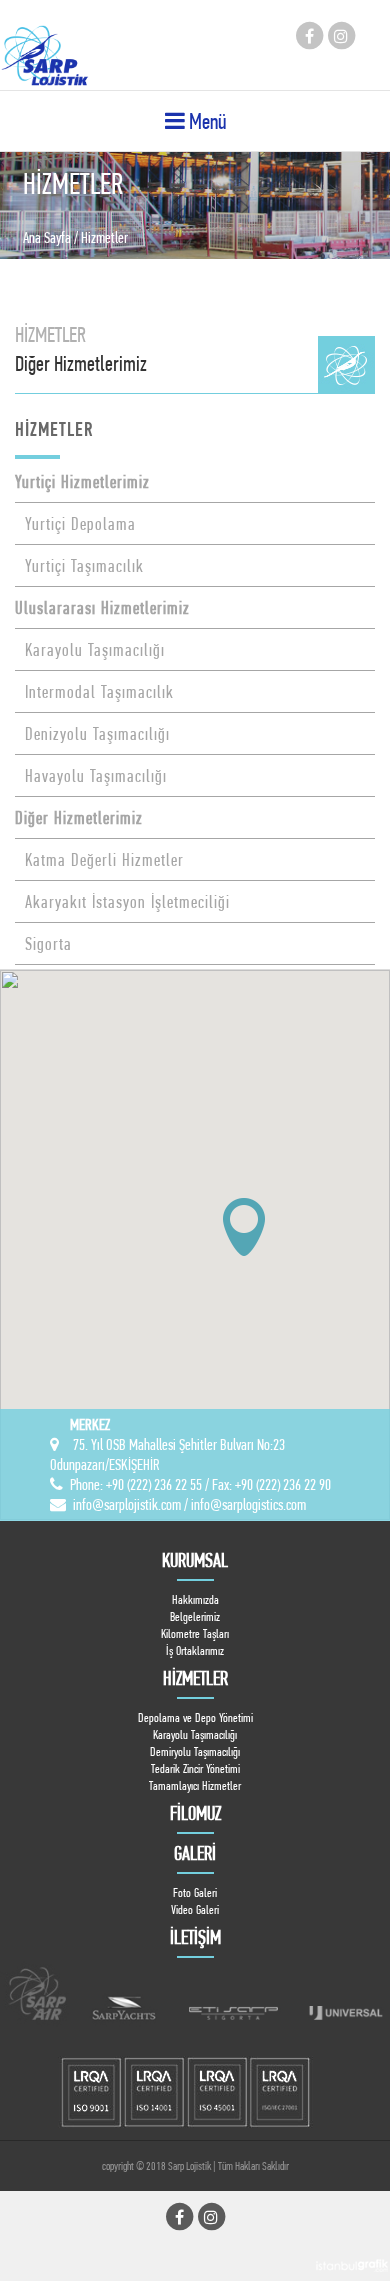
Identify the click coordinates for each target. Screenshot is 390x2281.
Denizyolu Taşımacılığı (92, 733)
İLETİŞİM (195, 1937)
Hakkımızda (195, 1599)
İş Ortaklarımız (195, 1650)
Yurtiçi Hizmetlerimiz (82, 481)
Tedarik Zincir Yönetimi (195, 1768)
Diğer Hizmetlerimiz (79, 817)
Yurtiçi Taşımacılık (79, 565)
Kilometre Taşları (195, 1633)
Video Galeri (195, 1909)
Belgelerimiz (195, 1616)
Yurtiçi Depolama (75, 523)
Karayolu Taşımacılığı (90, 649)
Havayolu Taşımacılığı (91, 775)
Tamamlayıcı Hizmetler (195, 1785)
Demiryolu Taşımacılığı (195, 1751)
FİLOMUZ (195, 1813)
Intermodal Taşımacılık (94, 691)
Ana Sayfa (47, 237)
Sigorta (43, 943)
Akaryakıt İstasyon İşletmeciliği (122, 901)
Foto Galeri (195, 1892)
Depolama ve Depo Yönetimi (195, 1717)
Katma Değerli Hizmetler (99, 859)
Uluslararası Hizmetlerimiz (102, 607)
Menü (205, 121)
